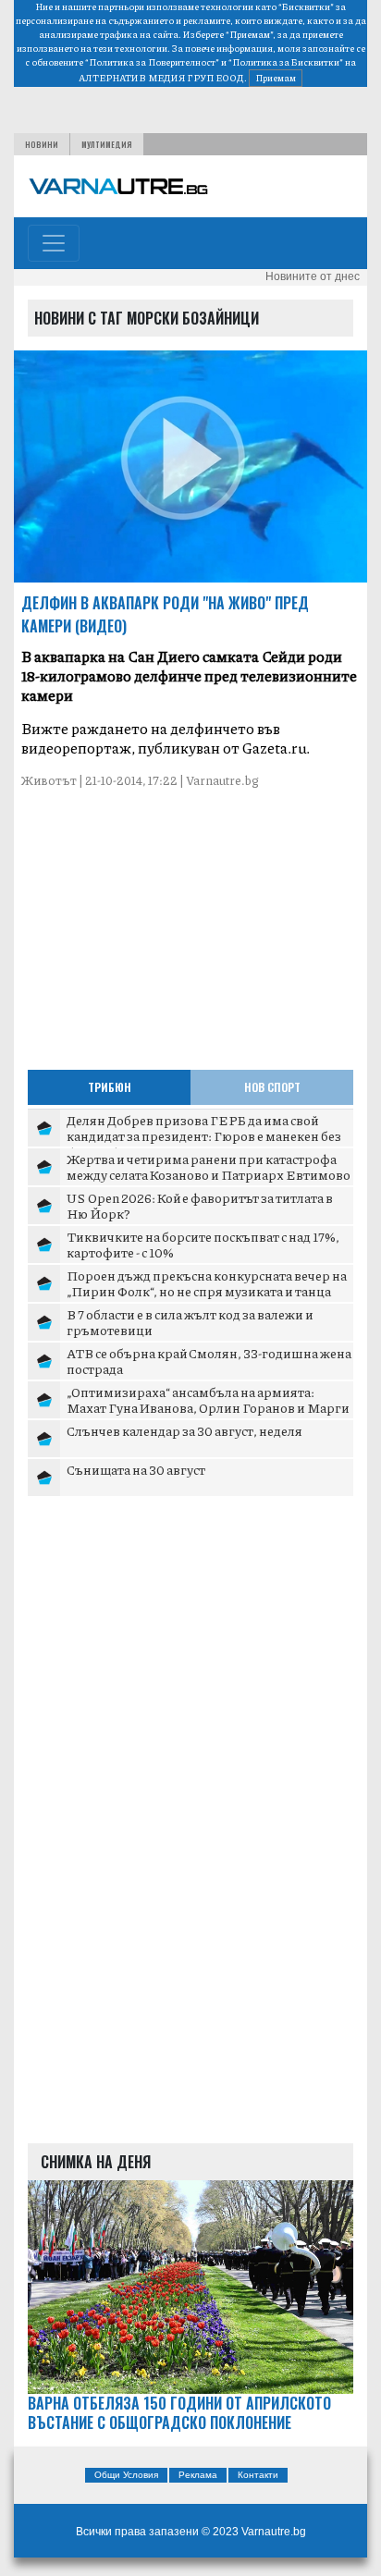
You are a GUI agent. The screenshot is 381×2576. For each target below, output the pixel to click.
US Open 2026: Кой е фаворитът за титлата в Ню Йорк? (200, 1206)
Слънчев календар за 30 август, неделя (184, 1430)
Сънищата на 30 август (136, 1469)
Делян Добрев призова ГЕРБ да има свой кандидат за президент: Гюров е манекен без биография (204, 1136)
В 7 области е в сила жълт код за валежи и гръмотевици (190, 1322)
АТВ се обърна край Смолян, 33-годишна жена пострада (209, 1361)
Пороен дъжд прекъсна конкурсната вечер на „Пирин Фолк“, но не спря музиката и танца (207, 1283)
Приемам (276, 78)
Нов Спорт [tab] (272, 1087)
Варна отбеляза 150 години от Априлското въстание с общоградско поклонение (179, 2413)
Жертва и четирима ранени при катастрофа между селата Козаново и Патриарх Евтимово (209, 1167)
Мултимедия (107, 144)
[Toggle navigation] (54, 243)
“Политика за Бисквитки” (286, 62)
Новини (42, 144)
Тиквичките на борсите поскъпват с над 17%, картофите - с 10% (203, 1245)
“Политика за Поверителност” (152, 62)
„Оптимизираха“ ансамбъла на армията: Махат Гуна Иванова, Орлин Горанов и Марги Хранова (208, 1408)
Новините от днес (313, 276)
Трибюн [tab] (110, 1087)
